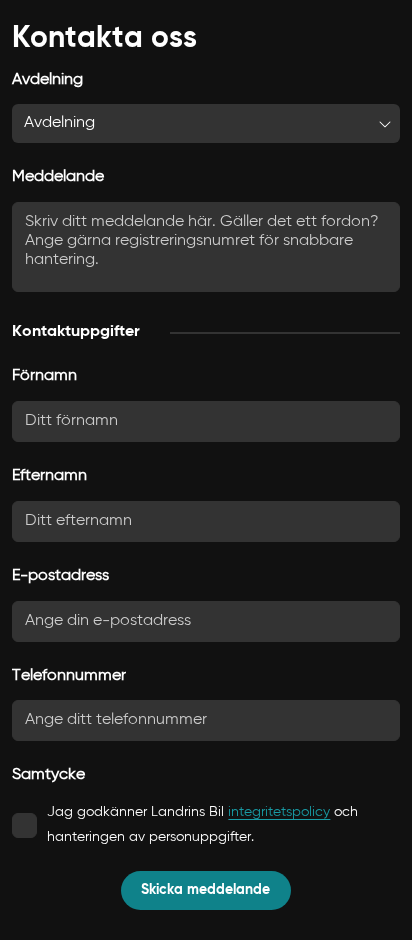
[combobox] (205, 123)
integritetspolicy (279, 812)
